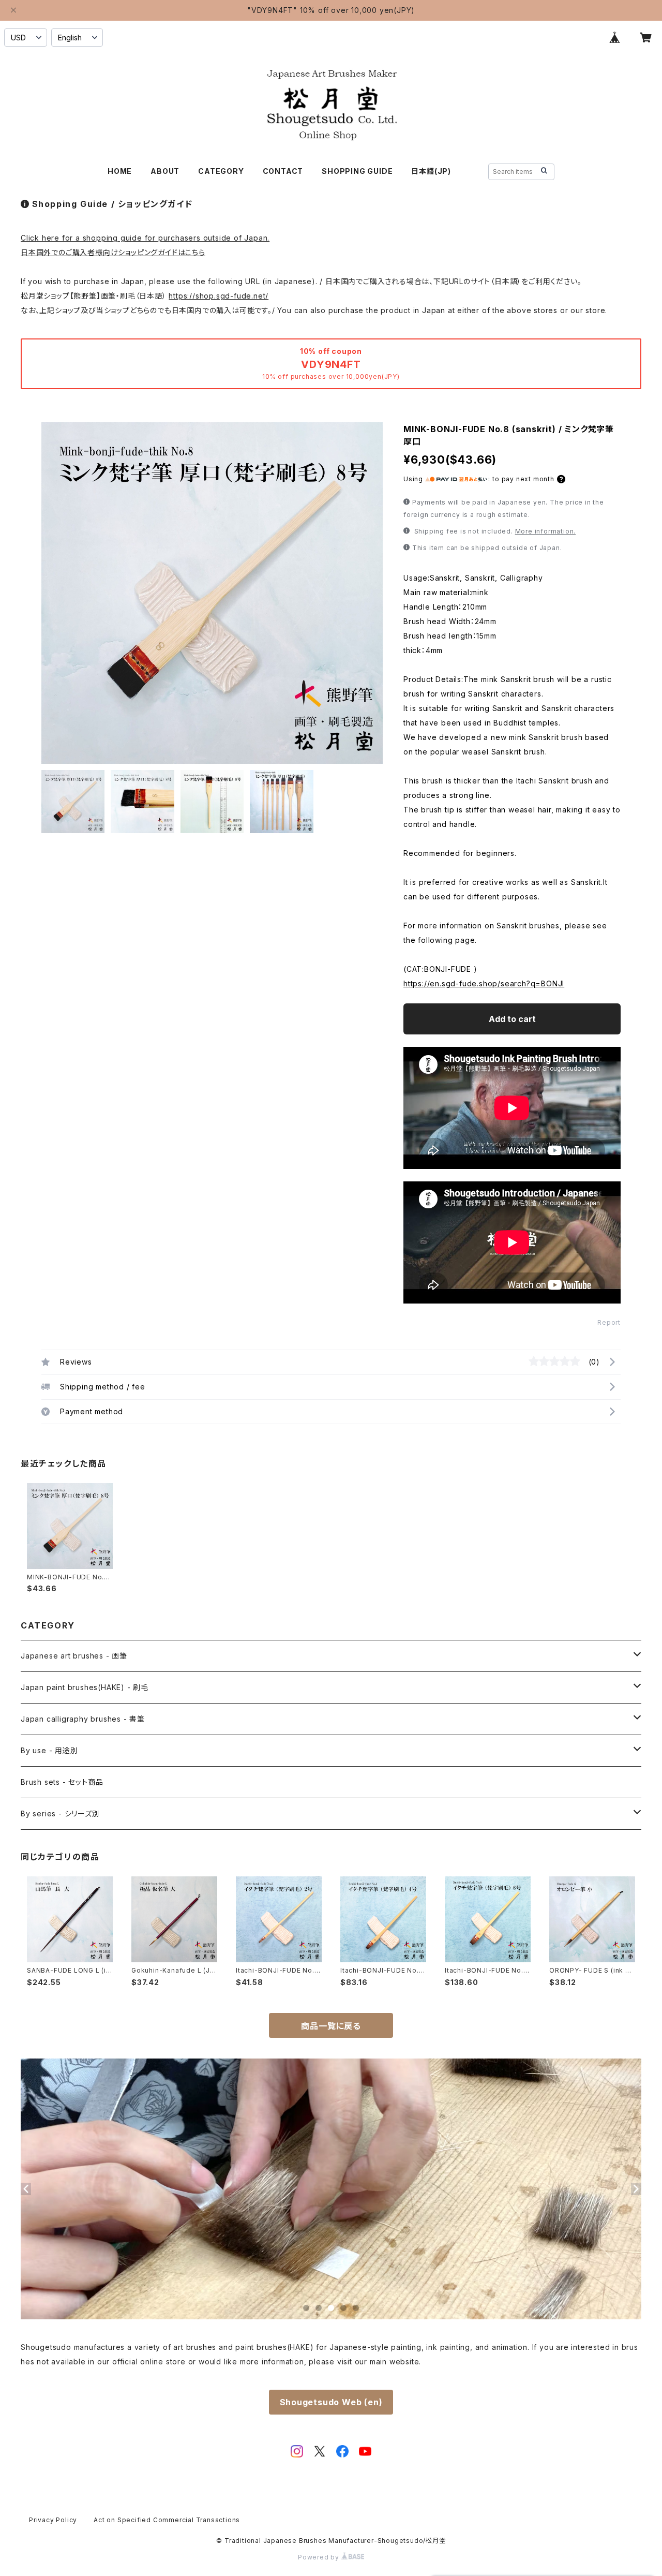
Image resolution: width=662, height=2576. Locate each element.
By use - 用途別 (49, 1750)
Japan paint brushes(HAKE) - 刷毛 (85, 1687)
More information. (546, 531)
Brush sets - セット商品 (62, 1782)
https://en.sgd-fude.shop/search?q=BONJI (484, 983)
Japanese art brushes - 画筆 (74, 1656)
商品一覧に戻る (331, 2026)
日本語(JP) (431, 171)
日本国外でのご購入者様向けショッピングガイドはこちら (113, 252)
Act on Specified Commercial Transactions (167, 2520)
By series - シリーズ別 (60, 1813)
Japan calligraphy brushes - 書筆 (83, 1719)
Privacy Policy (53, 2520)
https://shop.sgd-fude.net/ (219, 296)
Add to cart (512, 1019)
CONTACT (283, 171)
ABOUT (165, 171)
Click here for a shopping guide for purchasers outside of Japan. (145, 238)
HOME (120, 171)
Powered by (320, 2557)
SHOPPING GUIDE (357, 171)
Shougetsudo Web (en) (331, 2402)
